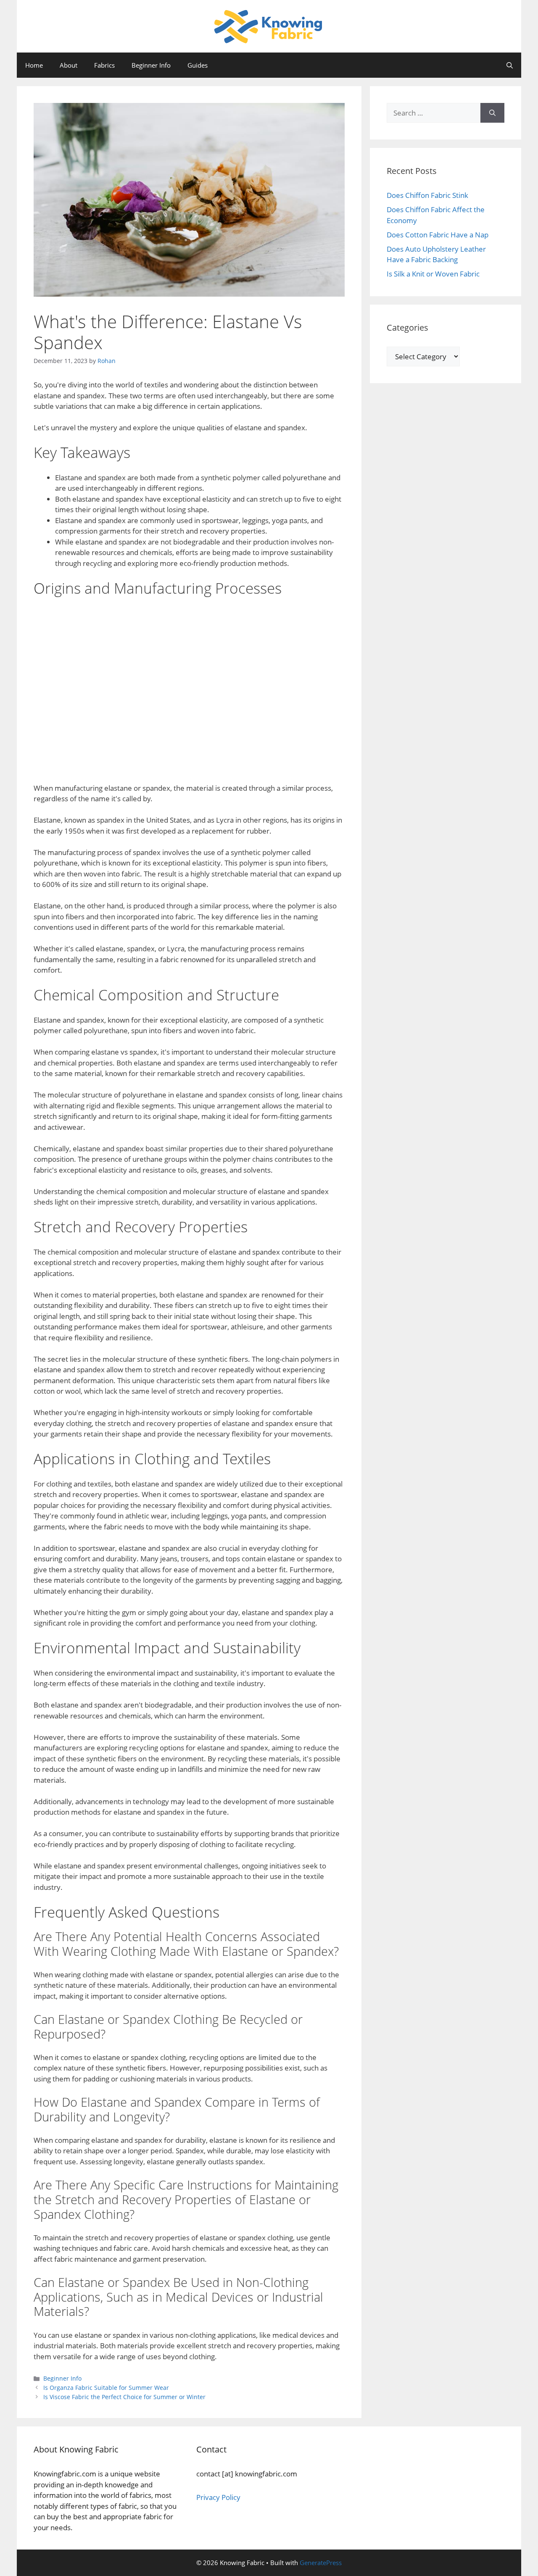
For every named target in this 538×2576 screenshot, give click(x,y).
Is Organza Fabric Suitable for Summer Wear (106, 2388)
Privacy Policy (218, 2497)
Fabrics (104, 65)
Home (34, 65)
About (69, 65)
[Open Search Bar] (510, 65)
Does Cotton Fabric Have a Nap (438, 235)
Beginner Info (151, 65)
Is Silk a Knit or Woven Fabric (433, 274)
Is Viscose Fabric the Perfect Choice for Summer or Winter (124, 2397)
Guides (198, 65)
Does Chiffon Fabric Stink (427, 195)
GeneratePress (321, 2563)
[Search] (492, 113)
